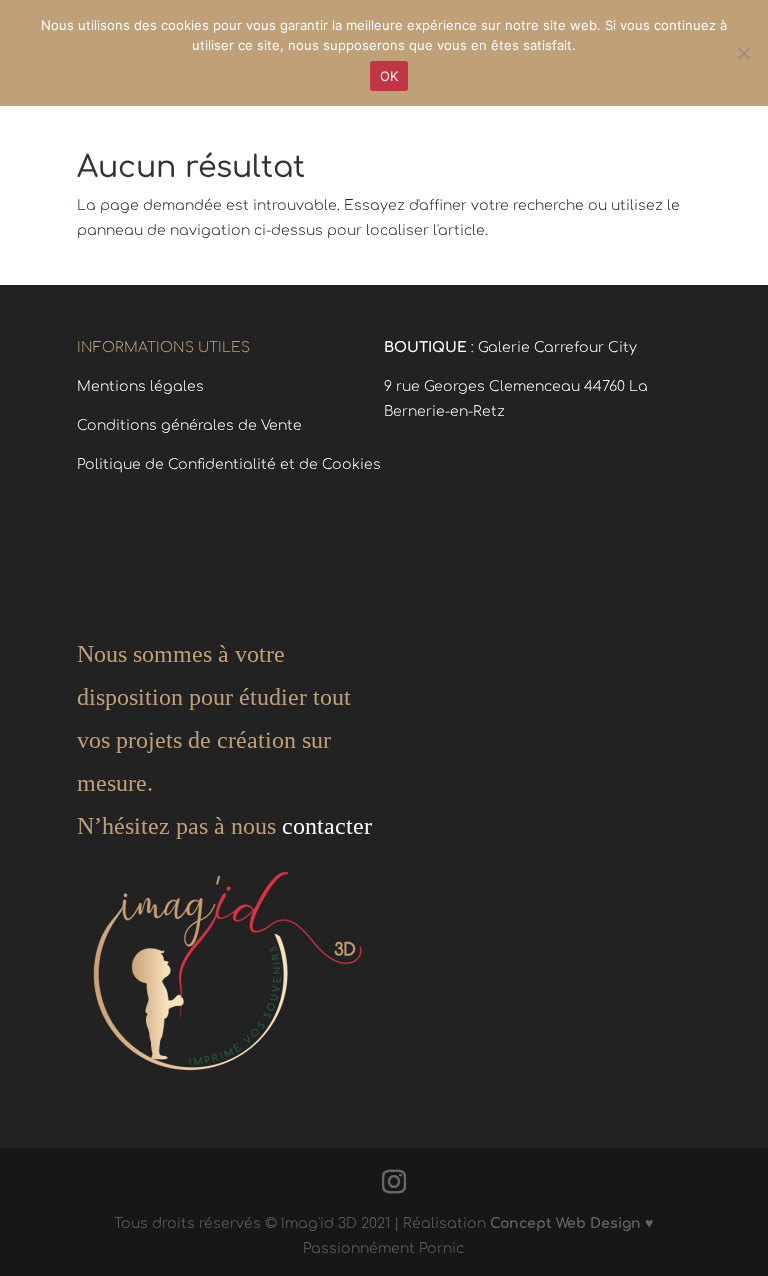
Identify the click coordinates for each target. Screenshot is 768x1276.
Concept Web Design (565, 1223)
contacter (324, 826)
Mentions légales (140, 386)
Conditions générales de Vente (189, 425)
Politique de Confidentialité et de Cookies (229, 464)
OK (389, 76)
